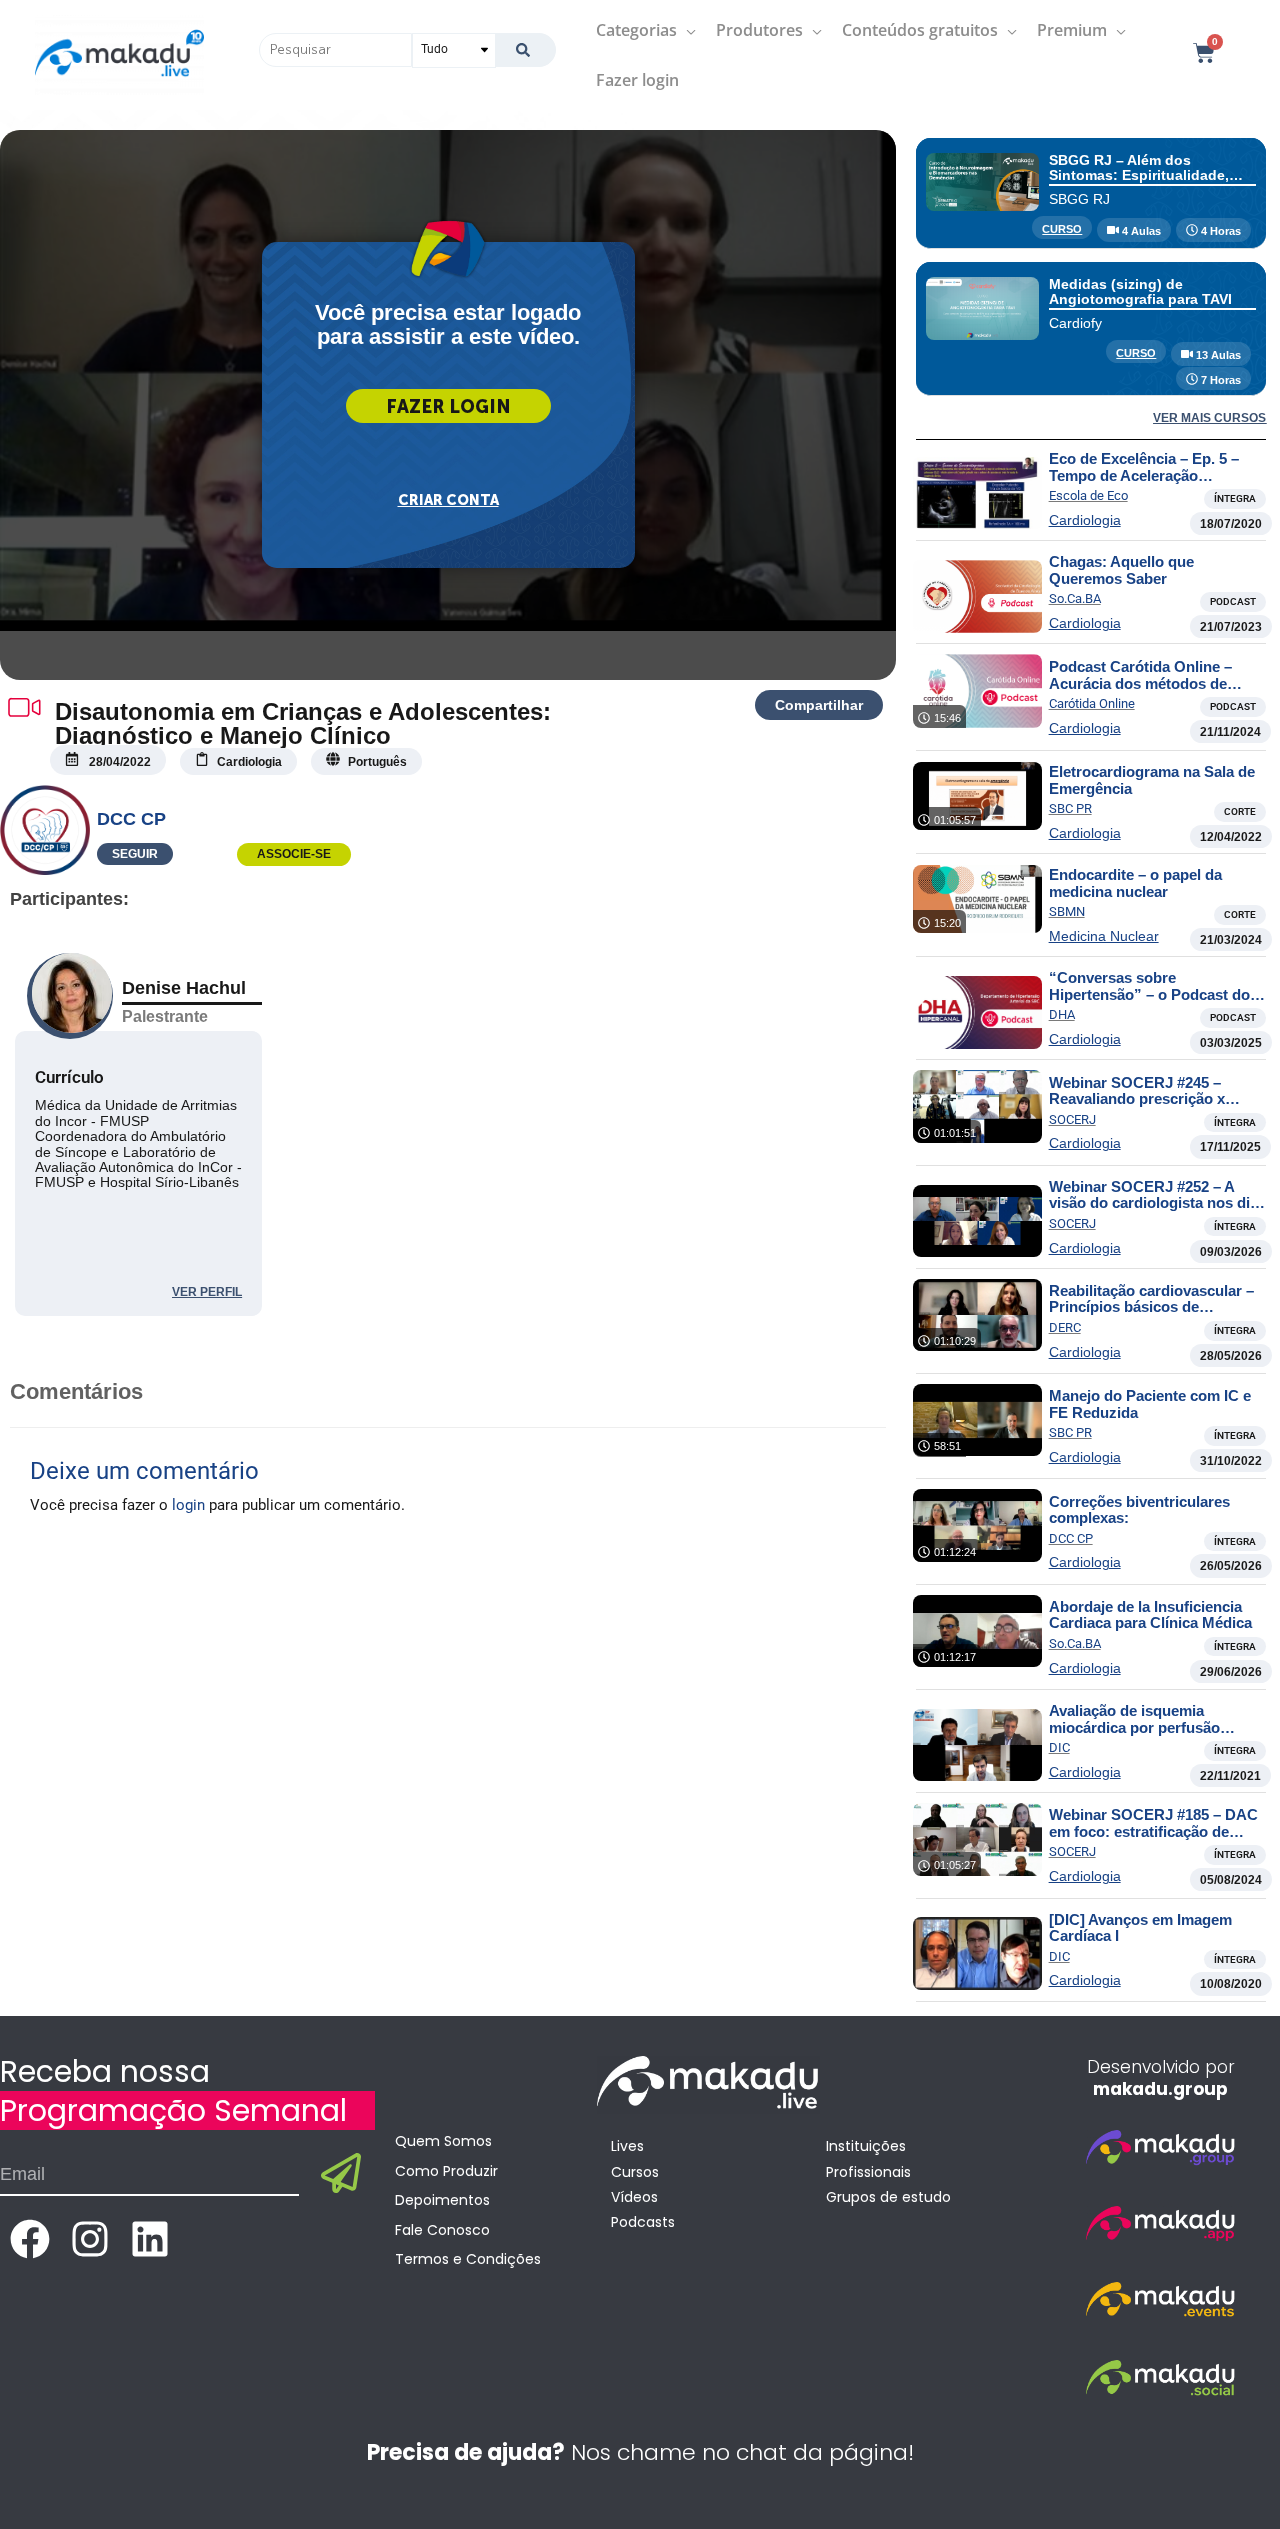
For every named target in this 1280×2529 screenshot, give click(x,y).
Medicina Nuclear (1104, 936)
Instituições (866, 2146)
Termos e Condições (468, 2259)
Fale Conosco (442, 2230)
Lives (627, 2146)
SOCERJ (1072, 1119)
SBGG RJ (1079, 199)
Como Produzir (446, 2171)
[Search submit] (525, 50)
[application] (686, 30)
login (188, 1505)
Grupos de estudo (888, 2197)
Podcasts (643, 2222)
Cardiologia (1085, 520)
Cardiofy (1075, 323)
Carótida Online (1092, 703)
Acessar (448, 406)
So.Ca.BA (1075, 598)
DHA (1062, 1014)
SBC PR (1070, 808)
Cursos (635, 2172)
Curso (1062, 229)
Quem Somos (443, 2141)
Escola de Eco (1088, 495)
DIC (1059, 1747)
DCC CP (131, 819)
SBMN (1067, 911)
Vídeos (634, 2197)
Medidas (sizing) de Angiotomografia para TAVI (1140, 291)
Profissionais (868, 2172)
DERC (1065, 1327)
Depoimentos (442, 2200)
